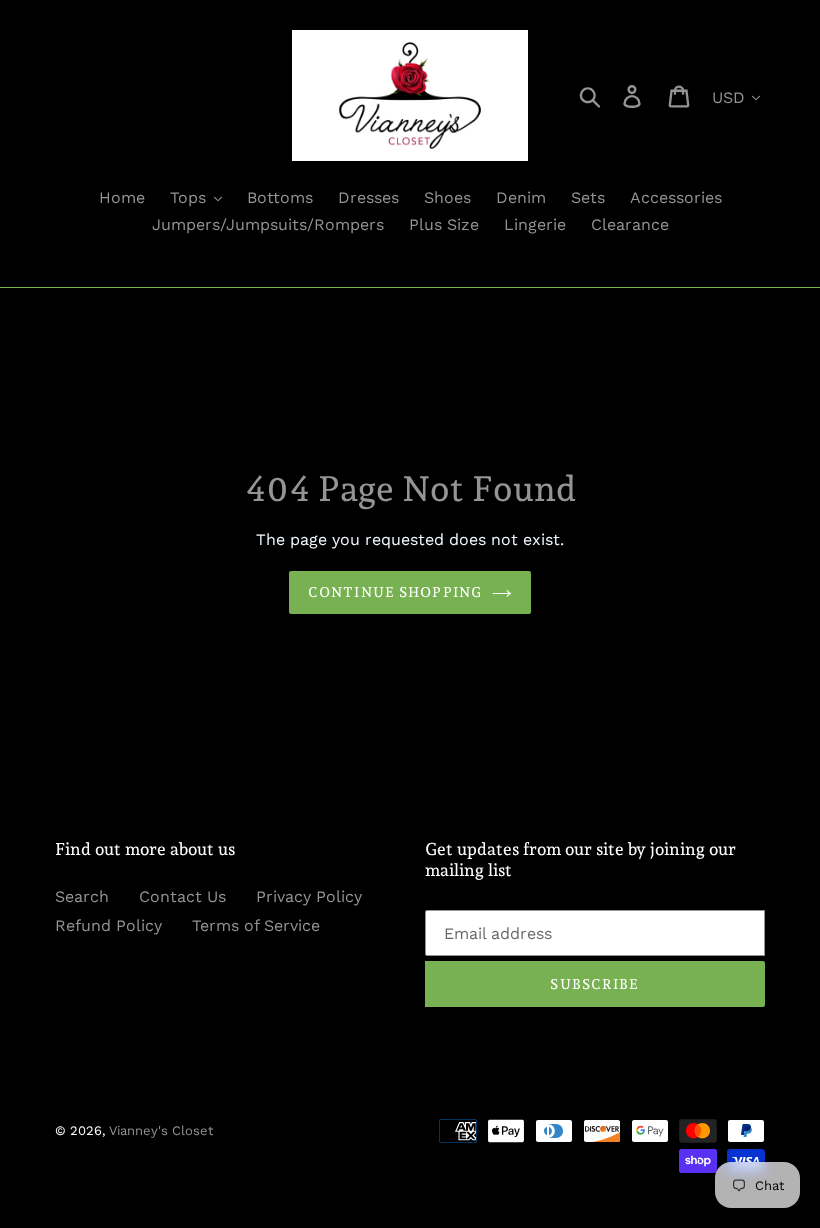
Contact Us (182, 896)
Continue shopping (395, 592)
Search (82, 896)
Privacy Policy (309, 896)
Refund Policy (108, 925)
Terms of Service (256, 925)
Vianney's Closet (161, 1130)
